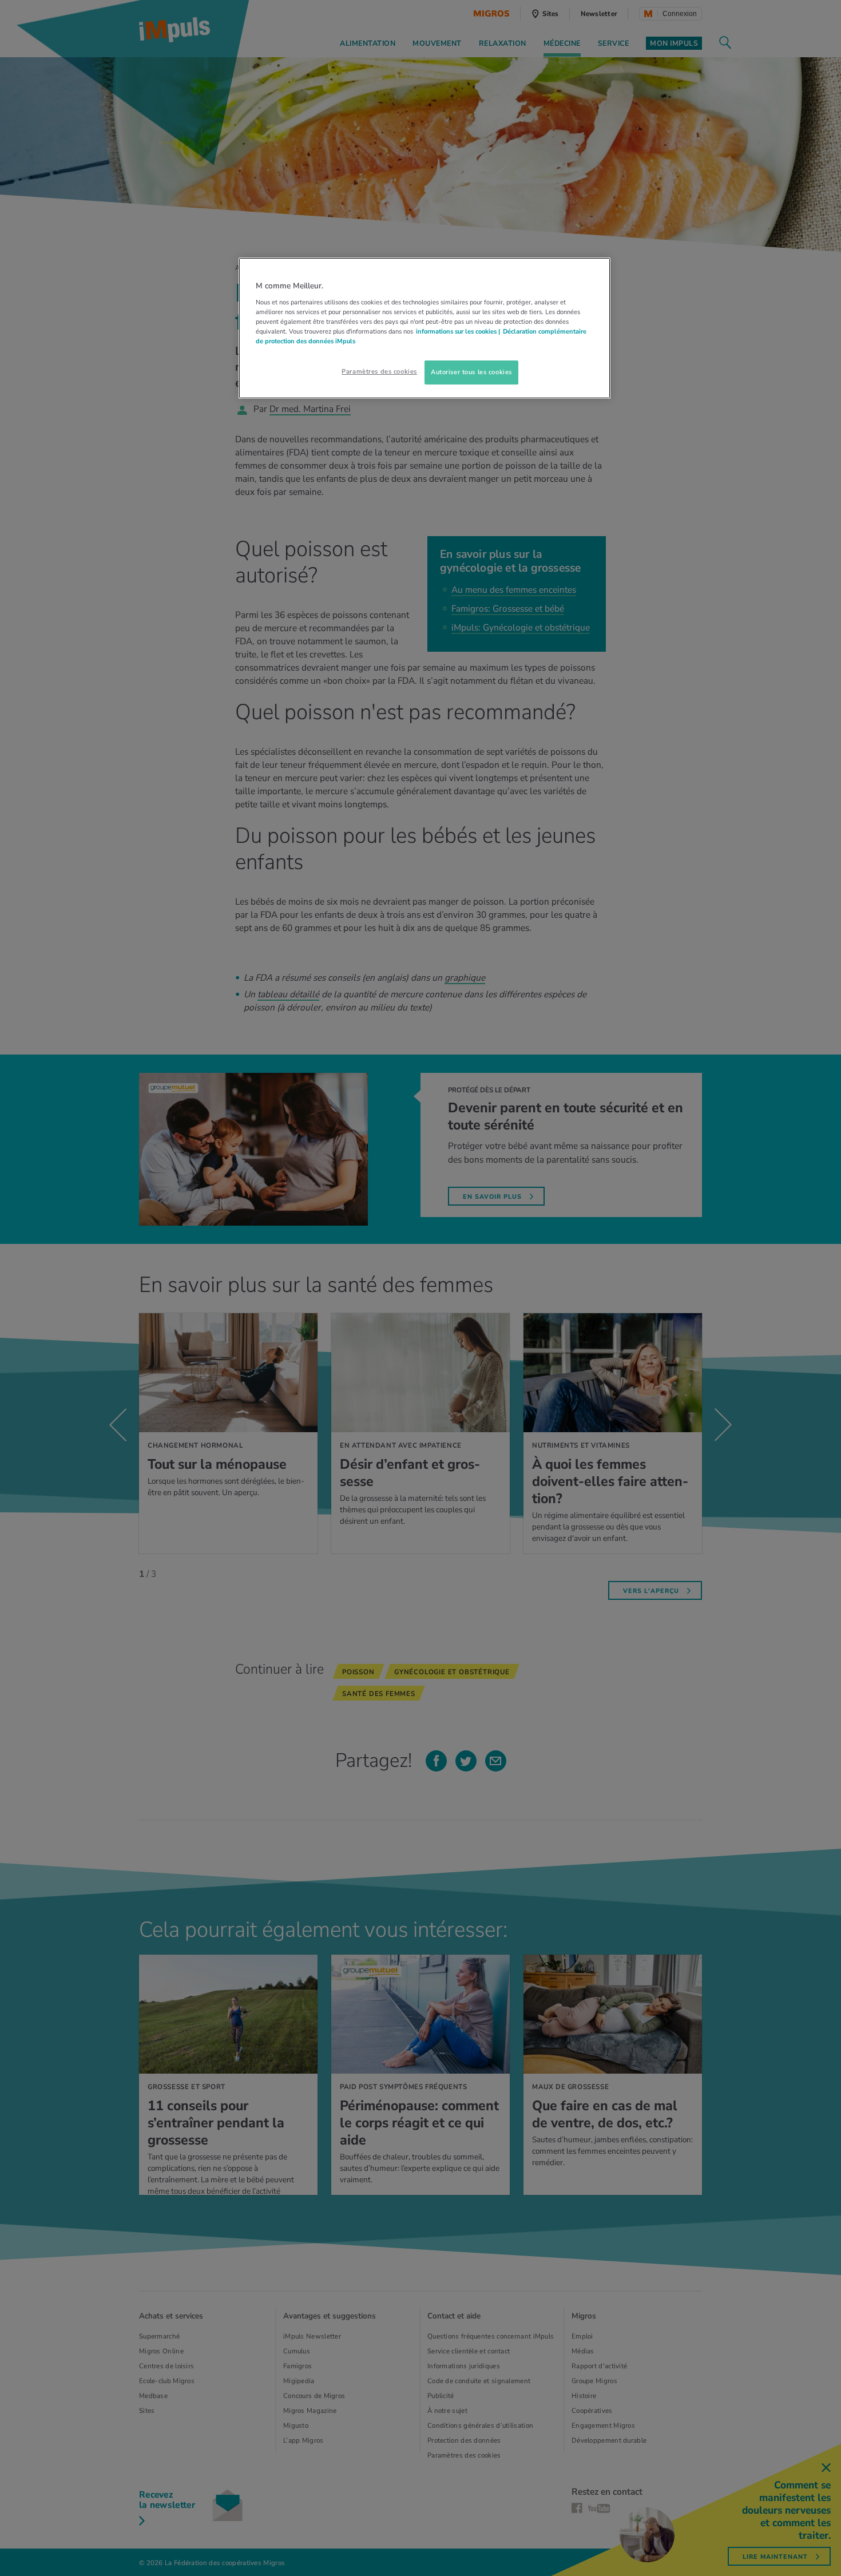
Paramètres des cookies (379, 371)
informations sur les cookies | (458, 331)
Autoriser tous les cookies (471, 372)
